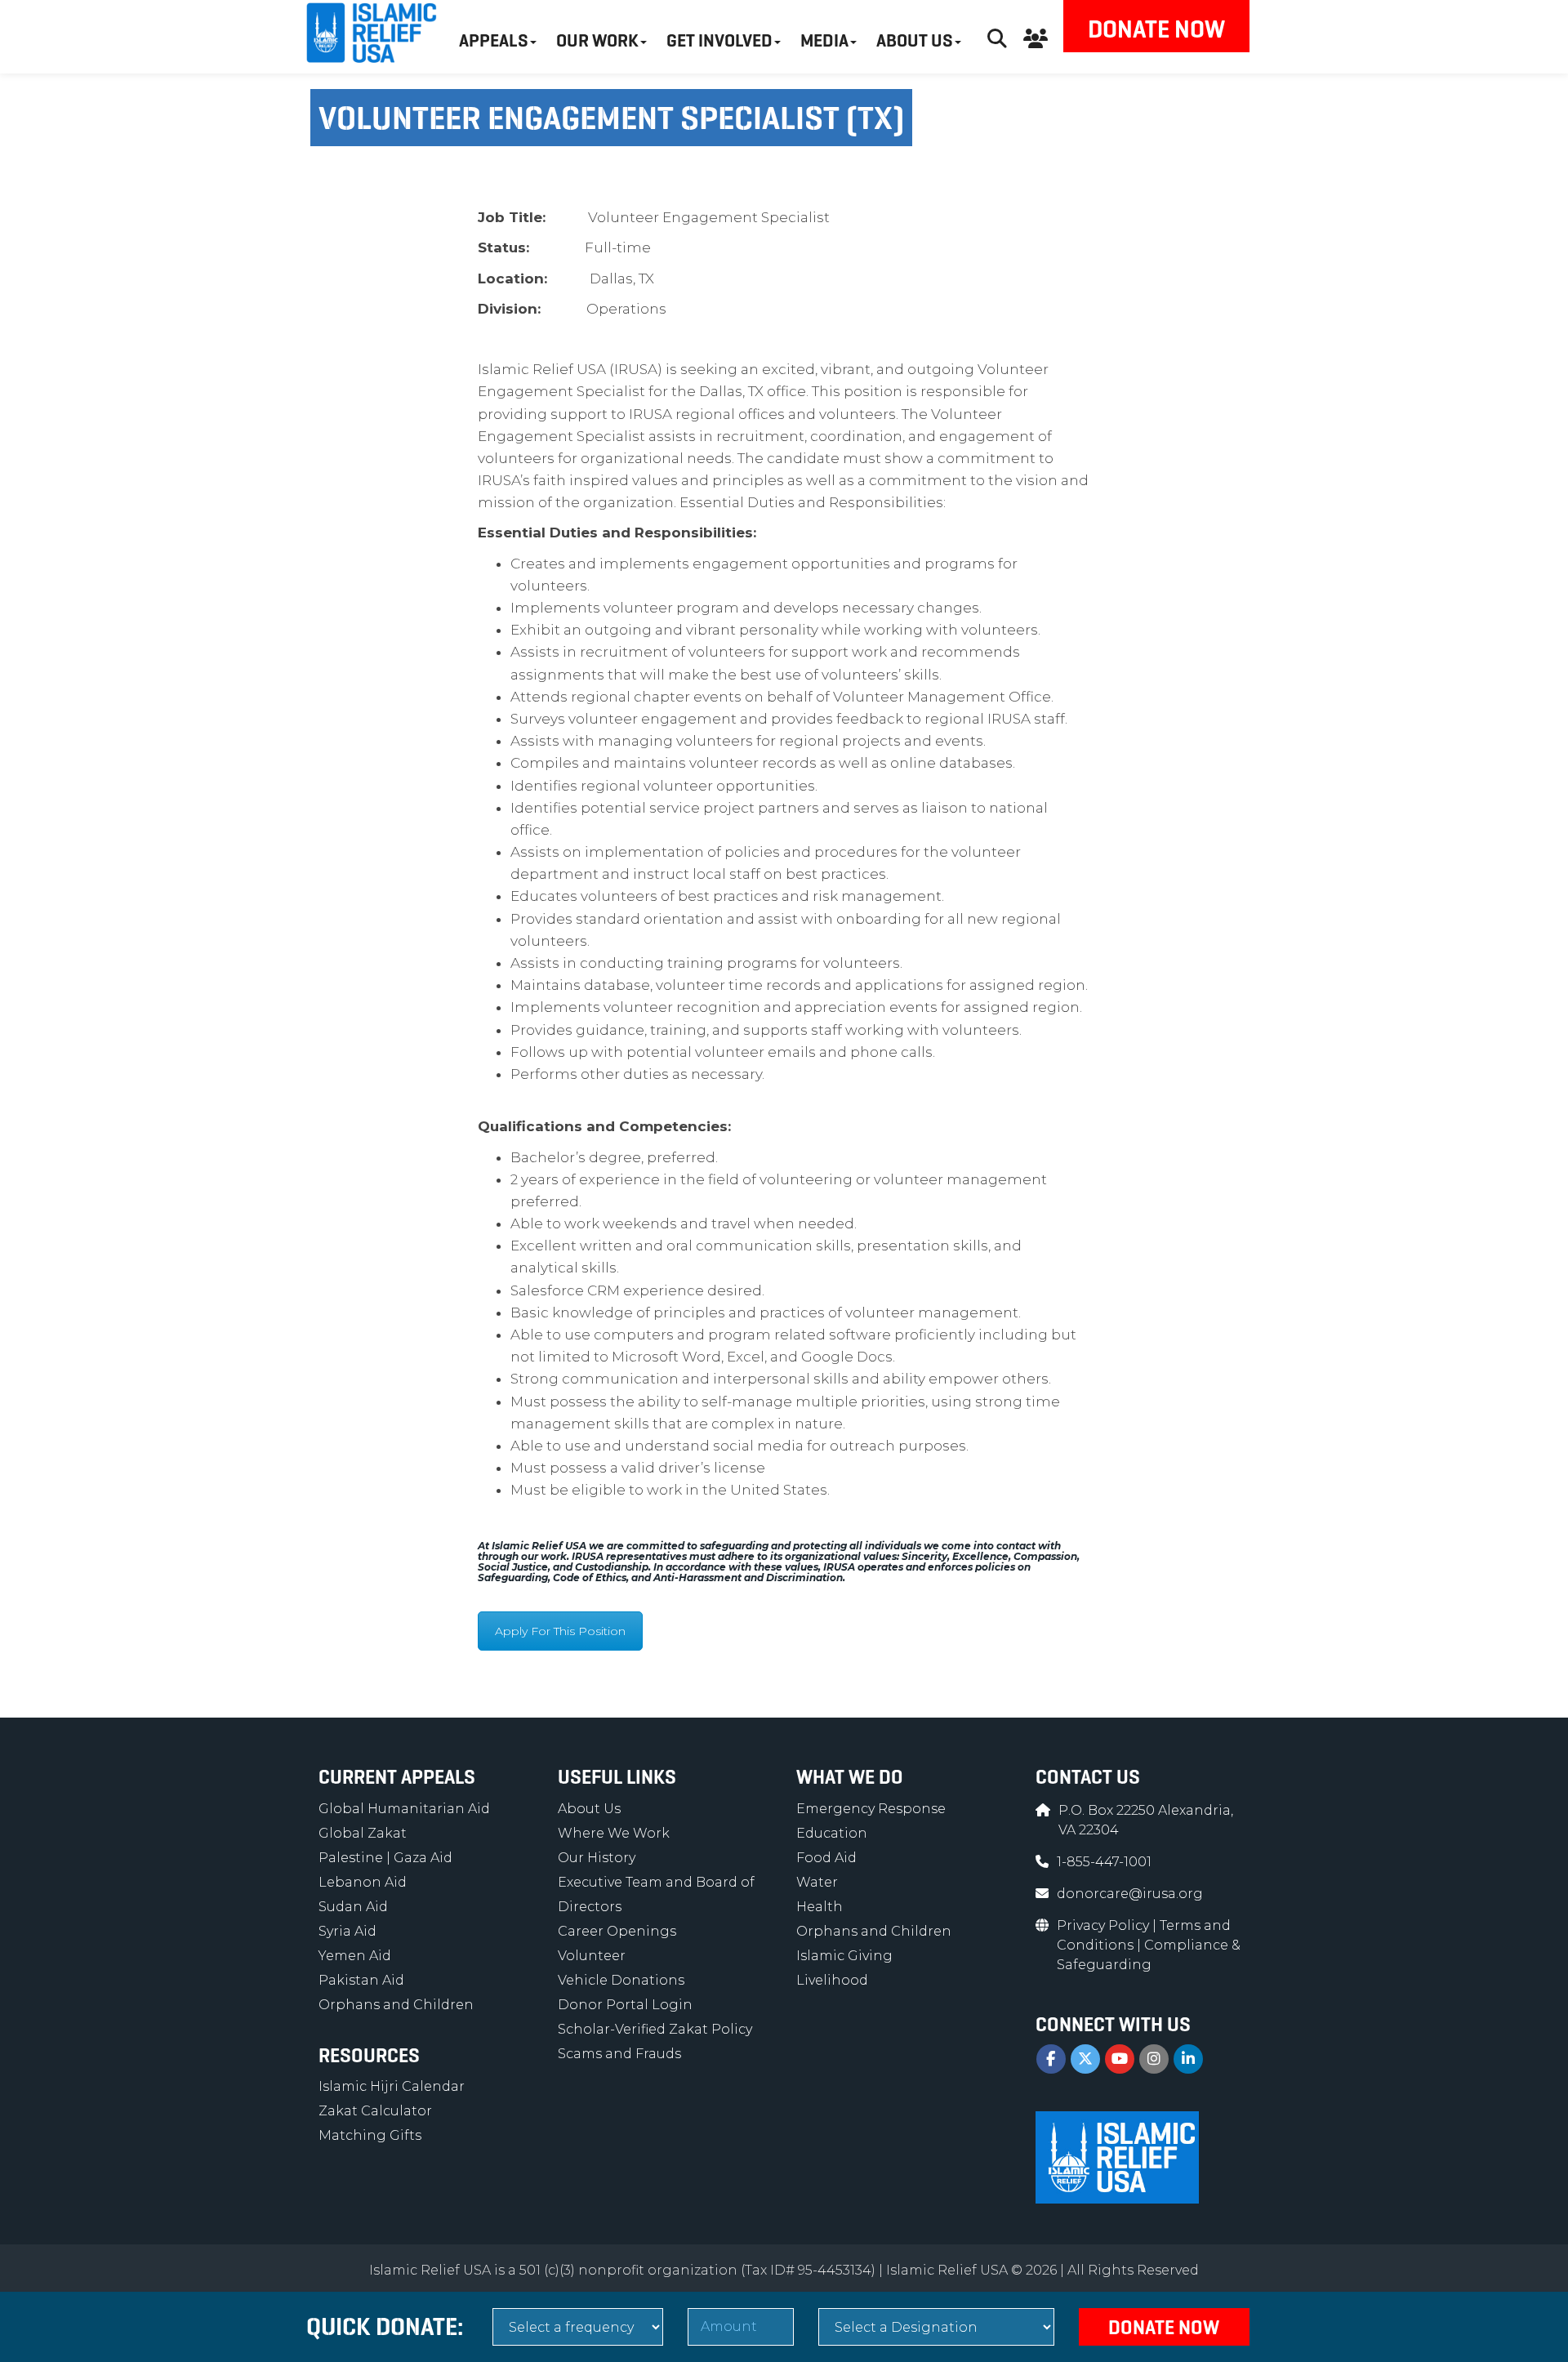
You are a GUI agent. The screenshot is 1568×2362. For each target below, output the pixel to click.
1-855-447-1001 (1104, 1862)
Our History (597, 1858)
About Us (589, 1809)
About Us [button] (915, 40)
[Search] (997, 36)
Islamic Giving (844, 1956)
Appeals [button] (494, 40)
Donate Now (1156, 29)
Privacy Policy (1105, 1925)
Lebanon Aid (363, 1882)
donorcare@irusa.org (1130, 1894)
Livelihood (832, 1980)
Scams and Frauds (619, 2054)
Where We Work (614, 1833)
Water (817, 1882)
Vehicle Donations (621, 1980)
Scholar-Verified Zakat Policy (655, 2029)
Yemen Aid (355, 1956)
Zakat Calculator (375, 2111)
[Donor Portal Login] (1036, 36)
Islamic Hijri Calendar (392, 2086)
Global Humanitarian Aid (404, 1809)
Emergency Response (871, 1809)
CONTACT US (1088, 1777)
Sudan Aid (353, 1907)
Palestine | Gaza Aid (385, 1858)
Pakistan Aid (361, 1980)
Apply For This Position (560, 1631)
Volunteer (592, 1956)
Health (820, 1907)
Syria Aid (347, 1931)
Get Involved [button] (719, 40)
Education (832, 1833)
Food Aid (826, 1858)
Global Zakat (363, 1833)
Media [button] (824, 40)
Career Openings (617, 1931)
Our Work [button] (597, 40)
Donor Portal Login (625, 2005)
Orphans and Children (396, 2005)
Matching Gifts (370, 2135)
